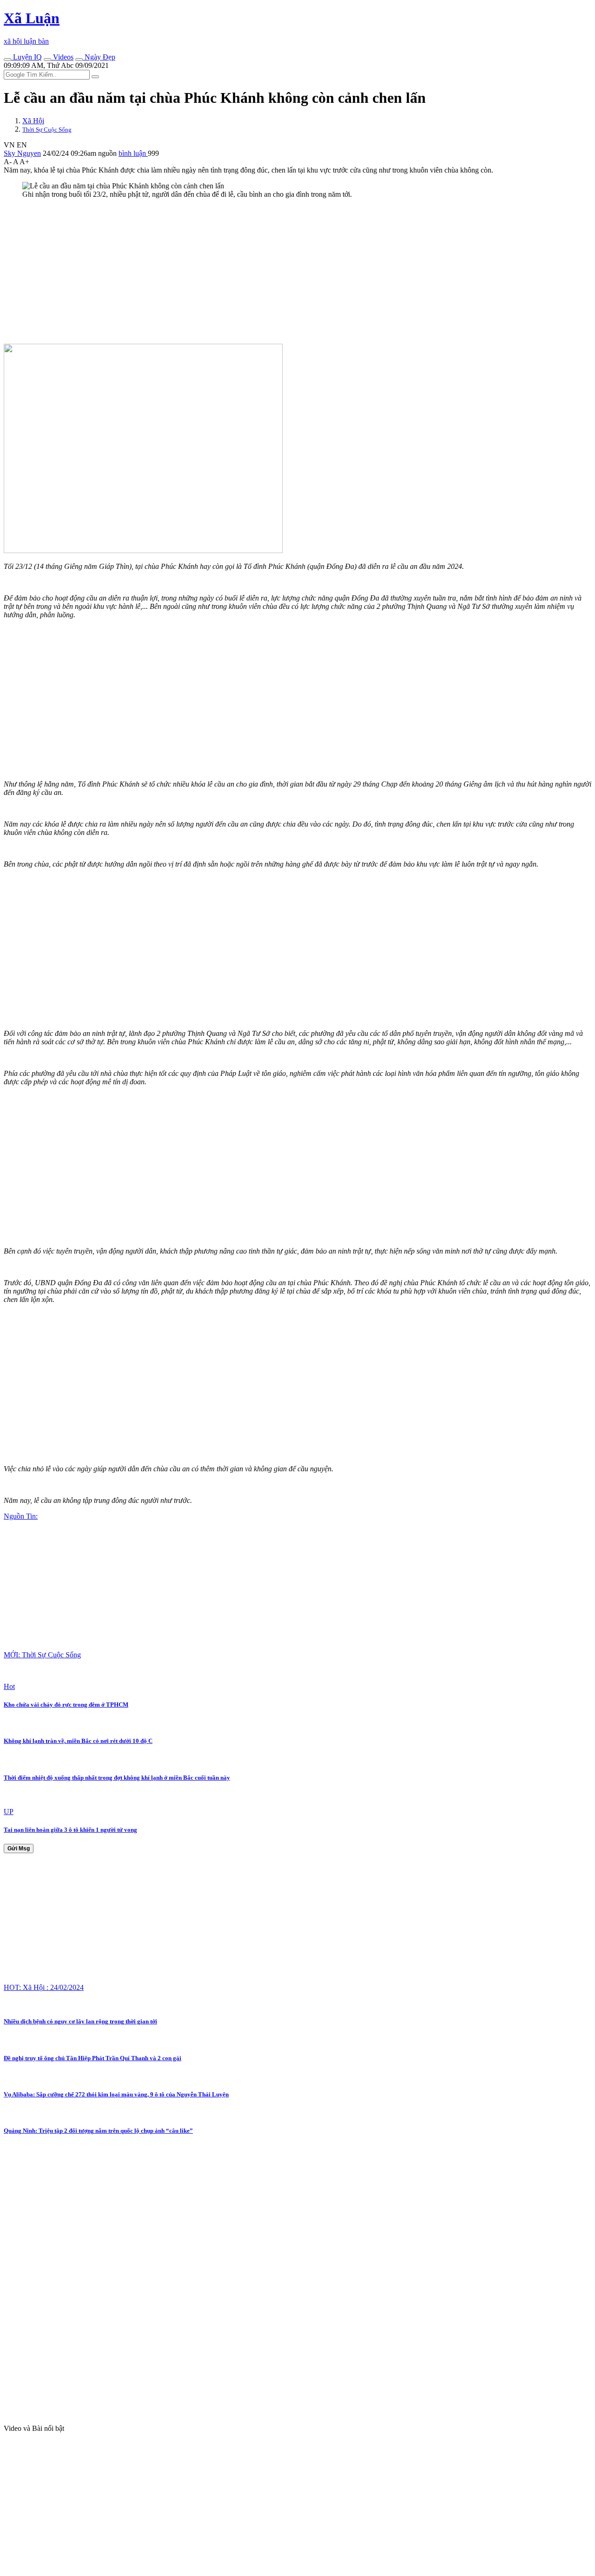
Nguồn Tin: (21, 1516)
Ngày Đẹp (99, 57)
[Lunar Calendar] (79, 60)
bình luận (133, 153)
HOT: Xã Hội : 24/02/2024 (44, 1987)
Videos (62, 57)
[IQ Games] (7, 60)
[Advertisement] (283, 271)
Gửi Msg (19, 1849)
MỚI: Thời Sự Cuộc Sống (42, 1655)
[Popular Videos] (47, 60)
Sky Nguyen (22, 153)
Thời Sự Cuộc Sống (47, 130)
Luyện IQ (26, 57)
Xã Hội (33, 121)
